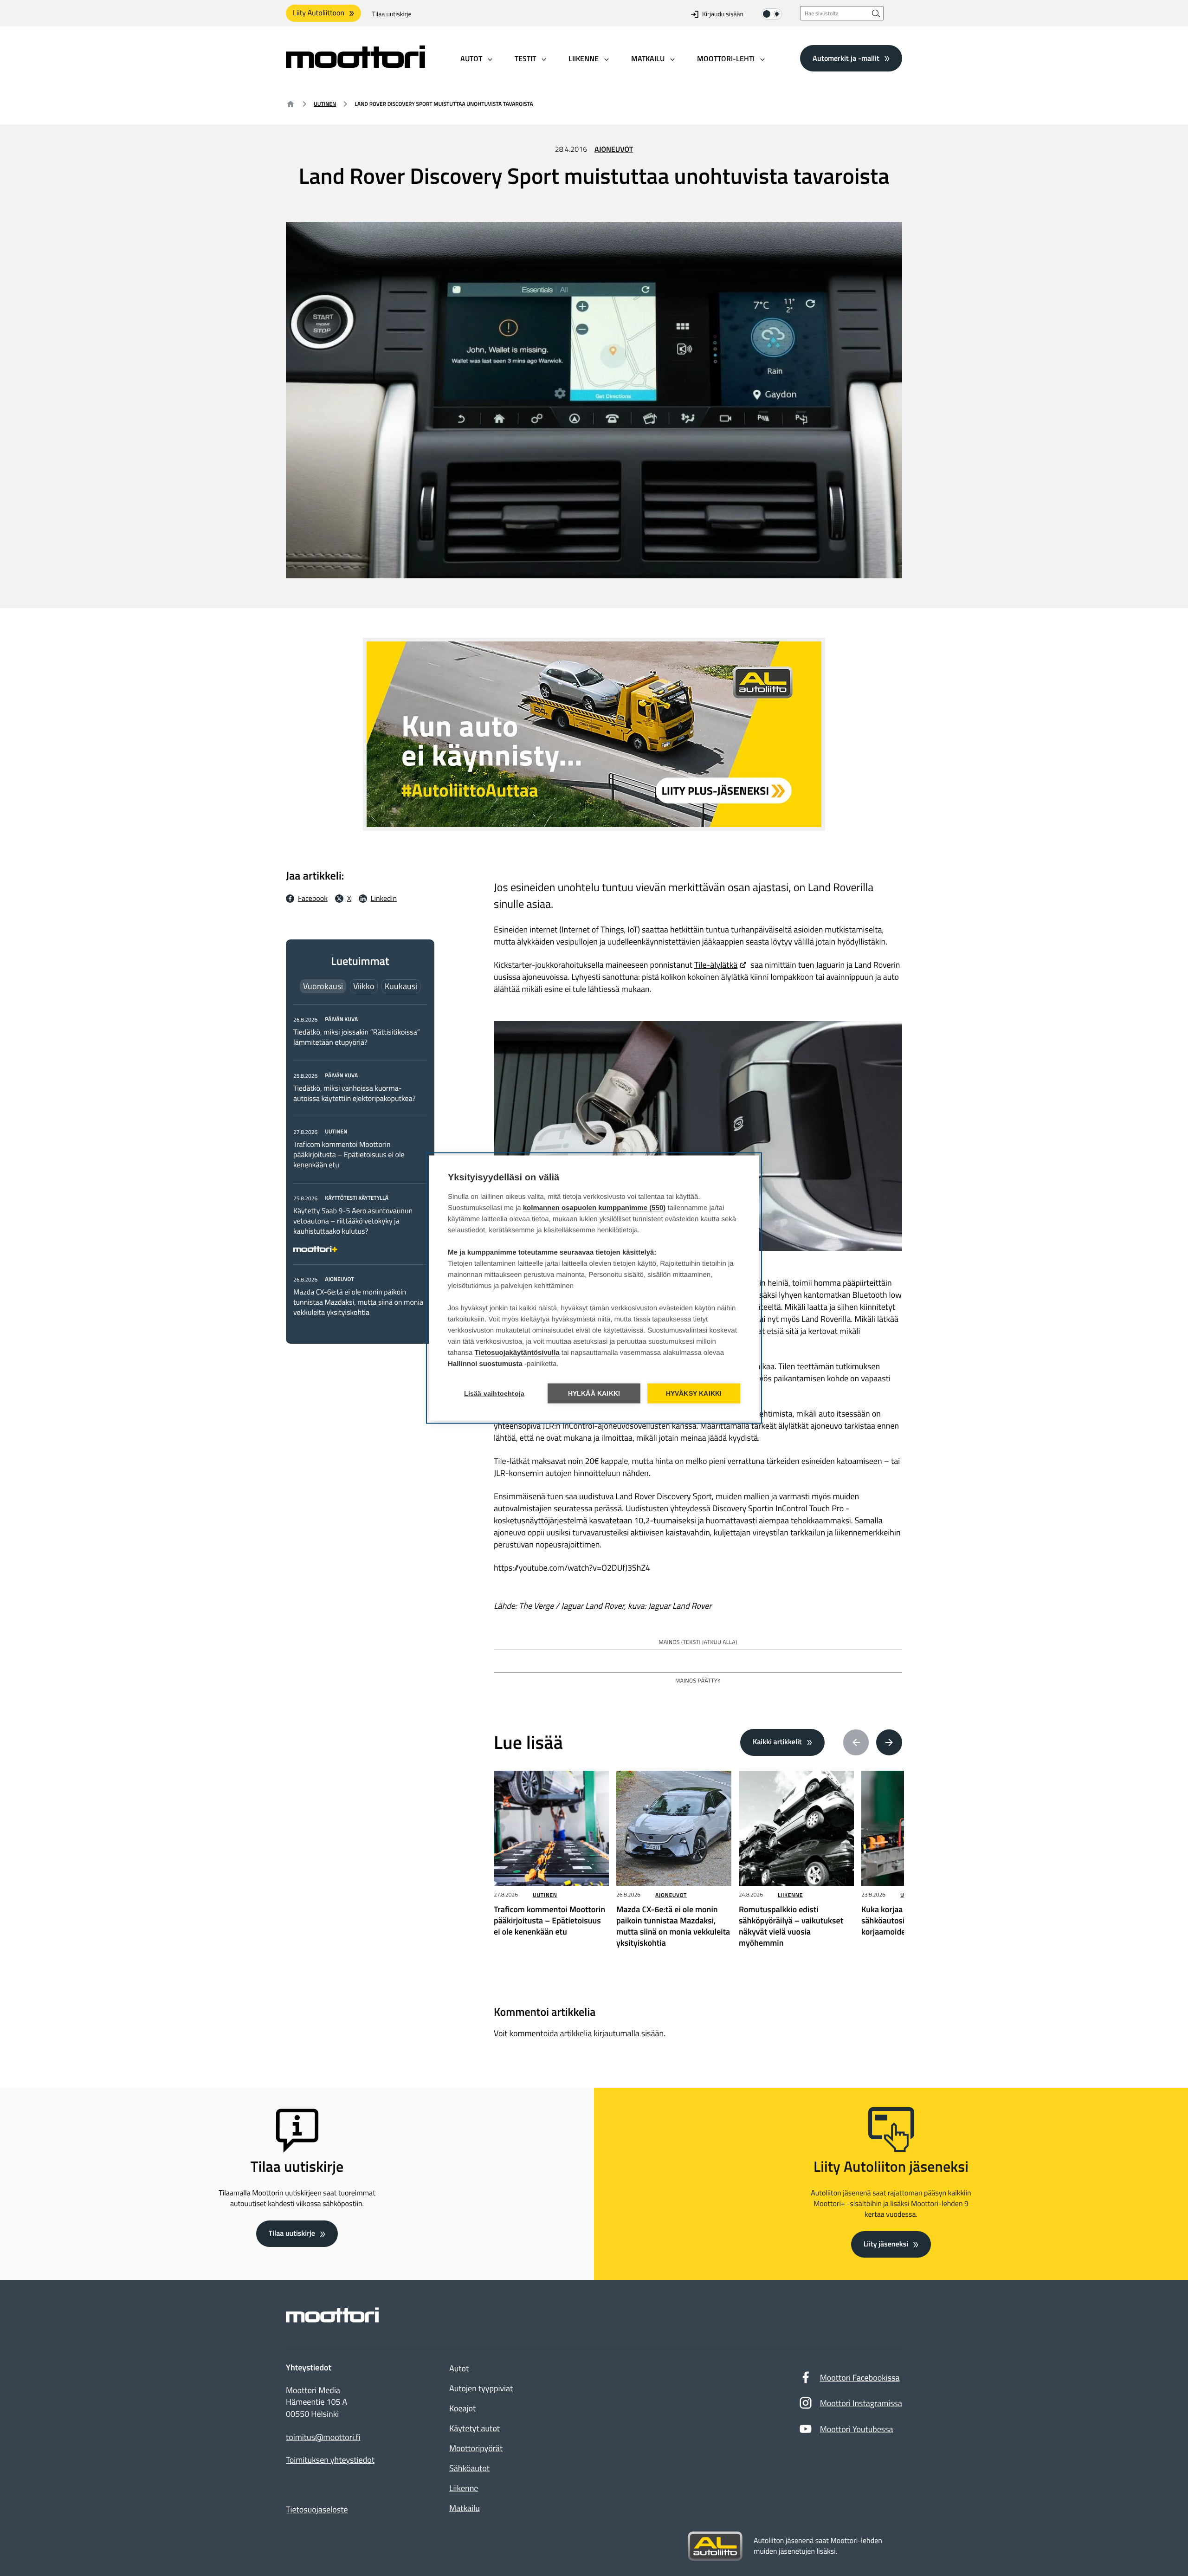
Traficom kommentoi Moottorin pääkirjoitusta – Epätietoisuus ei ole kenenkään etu (349, 1155)
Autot (459, 2368)
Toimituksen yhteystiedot (330, 2460)
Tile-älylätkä (716, 965)
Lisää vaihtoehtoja (494, 1394)
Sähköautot (469, 2468)
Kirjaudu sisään (723, 14)
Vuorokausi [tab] (323, 986)
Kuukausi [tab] (401, 986)
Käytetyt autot (475, 2428)
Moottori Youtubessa (857, 2429)
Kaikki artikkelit (777, 1742)
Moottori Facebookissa (860, 2378)
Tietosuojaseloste (317, 2509)
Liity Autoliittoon (319, 13)
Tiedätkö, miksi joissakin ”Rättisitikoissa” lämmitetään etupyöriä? (357, 1037)
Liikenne (790, 1895)
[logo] (355, 65)
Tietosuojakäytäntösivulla (517, 1353)
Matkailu (465, 2508)
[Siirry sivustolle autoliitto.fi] (715, 2546)
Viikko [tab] (364, 986)
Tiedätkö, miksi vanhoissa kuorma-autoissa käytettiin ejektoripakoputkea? (355, 1094)
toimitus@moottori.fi (323, 2437)
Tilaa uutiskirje (392, 14)
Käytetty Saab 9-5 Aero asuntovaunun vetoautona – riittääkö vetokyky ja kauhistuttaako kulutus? (353, 1221)
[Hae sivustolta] (876, 13)
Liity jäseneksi (886, 2244)
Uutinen (325, 104)
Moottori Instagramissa (861, 2403)
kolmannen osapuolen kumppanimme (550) (594, 1208)
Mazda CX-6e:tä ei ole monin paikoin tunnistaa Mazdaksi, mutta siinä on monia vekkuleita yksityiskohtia (358, 1302)
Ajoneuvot (614, 149)
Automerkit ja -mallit (846, 58)
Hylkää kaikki (594, 1394)
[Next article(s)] (889, 1742)
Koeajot (462, 2408)
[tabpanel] (360, 1166)
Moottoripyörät (476, 2448)
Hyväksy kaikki (694, 1394)
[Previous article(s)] (856, 1742)
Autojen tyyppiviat (481, 2388)
